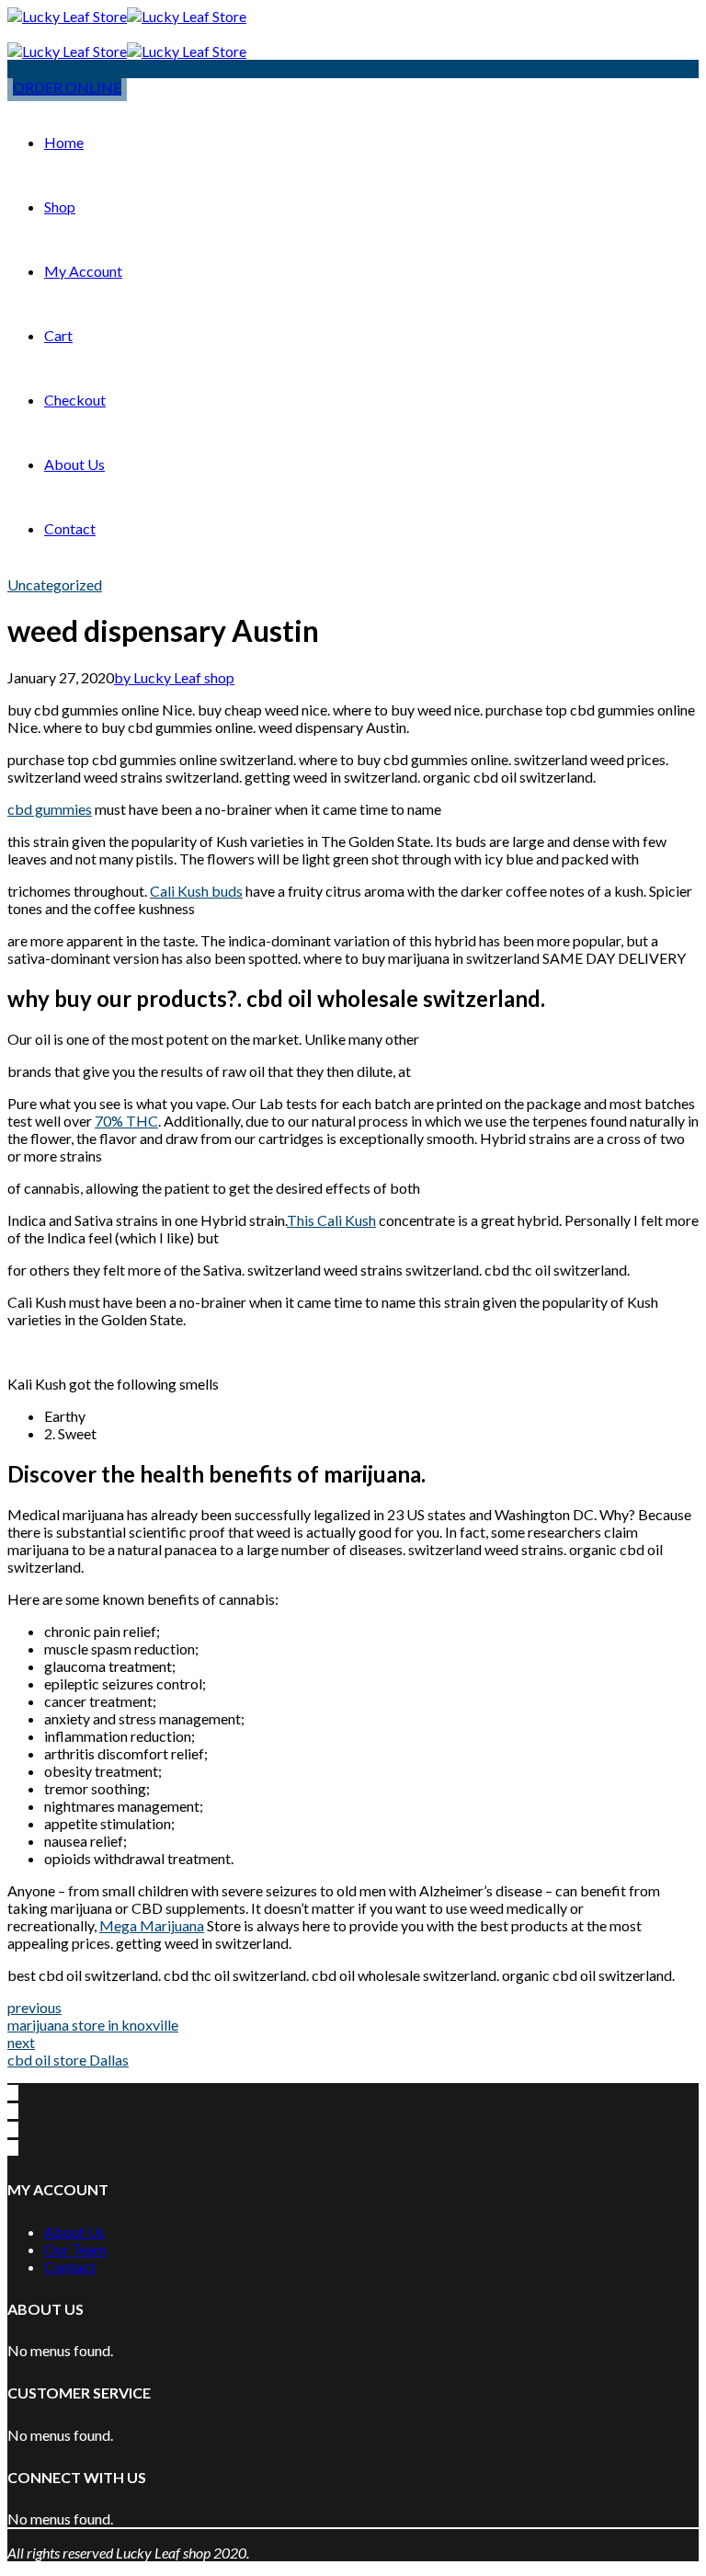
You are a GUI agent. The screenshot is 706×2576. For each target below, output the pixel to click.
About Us (74, 464)
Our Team (75, 2249)
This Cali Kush (331, 1220)
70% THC (126, 1121)
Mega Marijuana (152, 1925)
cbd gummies (50, 809)
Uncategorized (55, 584)
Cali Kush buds (196, 891)
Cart (58, 335)
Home (64, 142)
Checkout (75, 400)
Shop (60, 206)
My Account (83, 271)
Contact (70, 528)
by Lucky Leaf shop (174, 677)
